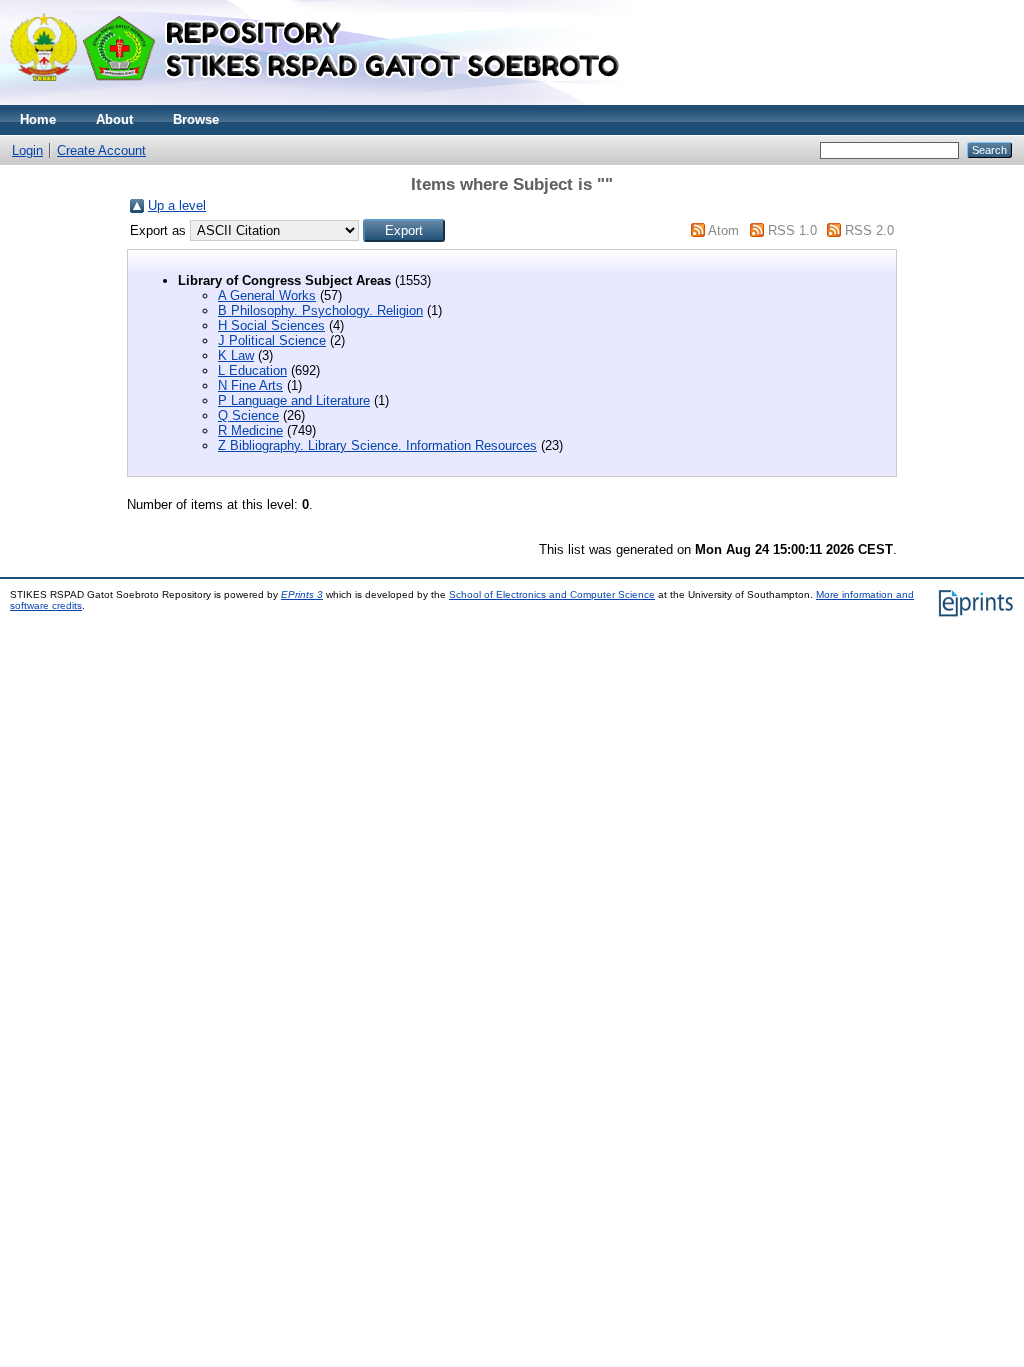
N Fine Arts (250, 385)
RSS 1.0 (792, 230)
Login (27, 150)
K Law (236, 355)
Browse (196, 119)
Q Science (248, 415)
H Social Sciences (271, 325)
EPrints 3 (302, 594)
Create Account (101, 150)
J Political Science (272, 340)
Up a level (177, 205)
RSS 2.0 (869, 230)
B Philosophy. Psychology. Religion (320, 310)
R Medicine (250, 430)
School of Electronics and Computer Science (552, 594)
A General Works (267, 295)
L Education (252, 370)
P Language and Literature (294, 400)
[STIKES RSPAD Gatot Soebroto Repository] (324, 100)
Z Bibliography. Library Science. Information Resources (377, 445)
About (114, 119)
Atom (723, 230)
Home (38, 119)
